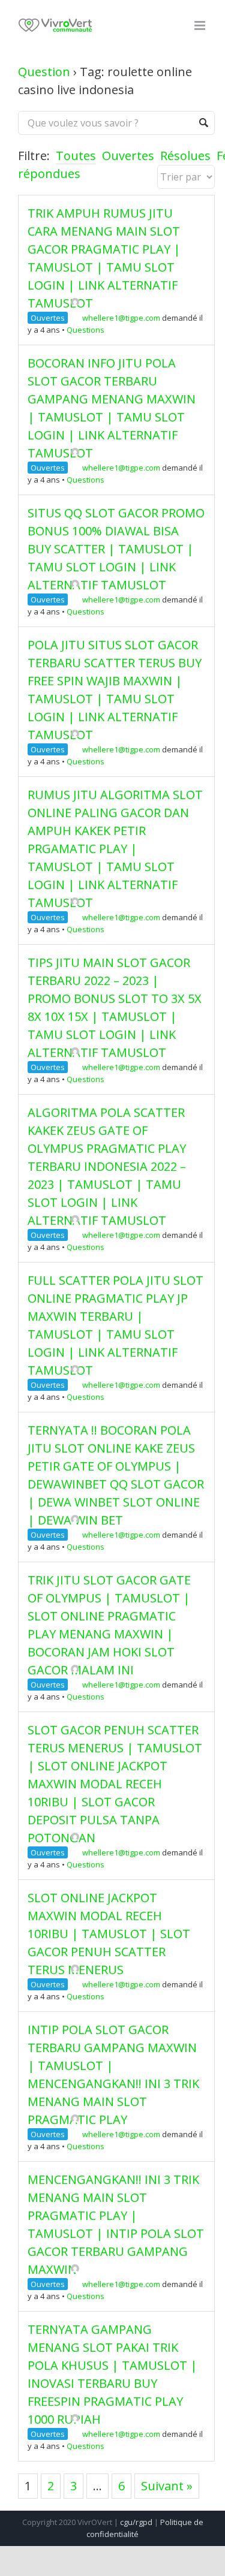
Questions (85, 330)
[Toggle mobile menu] (201, 25)
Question (44, 72)
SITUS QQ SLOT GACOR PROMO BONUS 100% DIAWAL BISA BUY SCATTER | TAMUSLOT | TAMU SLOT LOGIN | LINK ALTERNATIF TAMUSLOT (116, 549)
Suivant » (167, 2486)
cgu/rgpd (136, 2522)
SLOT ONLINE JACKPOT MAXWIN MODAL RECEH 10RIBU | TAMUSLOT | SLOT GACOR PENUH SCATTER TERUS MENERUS (109, 1934)
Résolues (185, 156)
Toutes (76, 156)
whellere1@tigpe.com (121, 318)
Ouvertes (128, 156)
